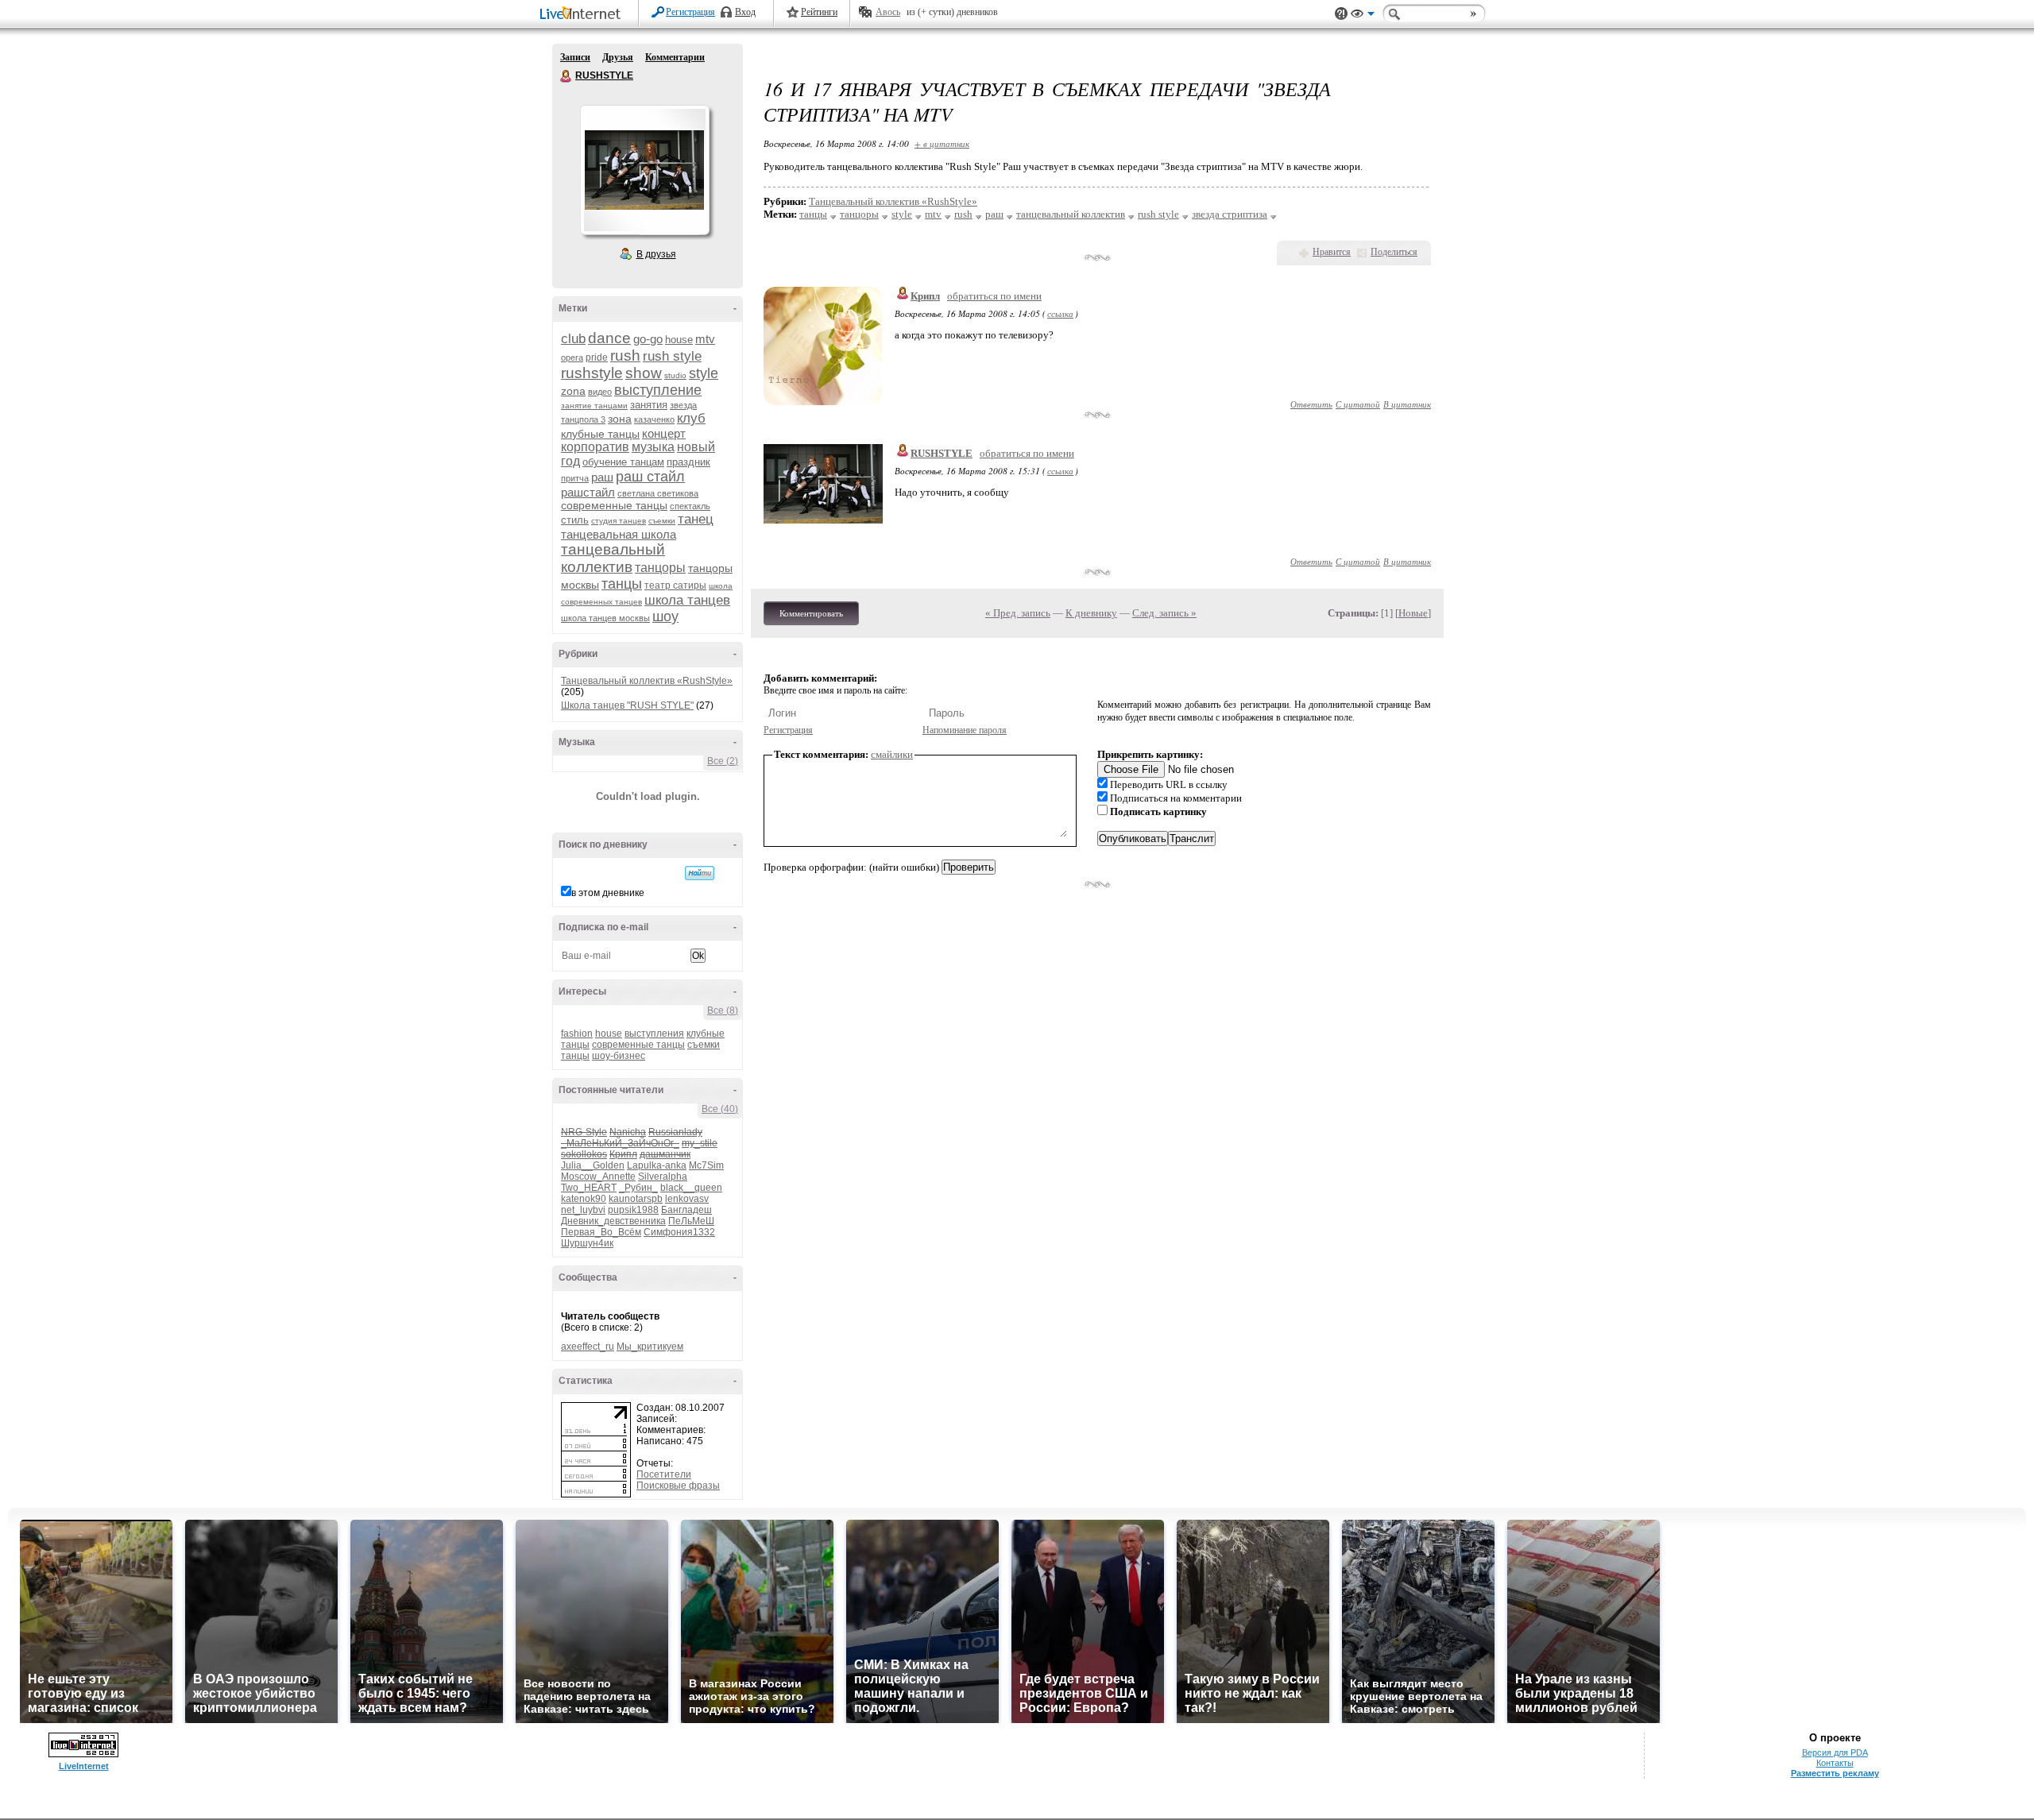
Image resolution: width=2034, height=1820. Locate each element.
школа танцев (687, 600)
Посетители (664, 1474)
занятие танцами (594, 406)
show (644, 373)
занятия (649, 405)
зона (620, 419)
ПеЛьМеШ (691, 1221)
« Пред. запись (1018, 613)
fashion (577, 1034)
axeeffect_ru (588, 1347)
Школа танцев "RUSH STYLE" (627, 705)
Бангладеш (686, 1210)
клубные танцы (600, 434)
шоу (665, 616)
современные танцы (614, 505)
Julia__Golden (593, 1165)
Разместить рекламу (1835, 1773)
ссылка (1060, 313)
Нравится (1332, 252)
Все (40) (720, 1109)
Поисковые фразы (678, 1486)
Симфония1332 (679, 1232)
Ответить (1311, 404)
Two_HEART (589, 1188)
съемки (662, 521)
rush (625, 355)
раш (602, 477)
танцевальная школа (619, 534)
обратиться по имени (994, 296)
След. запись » (1164, 613)
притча (575, 478)
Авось (888, 12)
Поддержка (1341, 14)
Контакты (1835, 1763)
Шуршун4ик (587, 1243)
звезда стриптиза (1230, 214)
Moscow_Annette (598, 1177)
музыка (653, 447)
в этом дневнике (608, 893)
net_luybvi (583, 1210)
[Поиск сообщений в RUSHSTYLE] (700, 873)
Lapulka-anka (657, 1165)
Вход (745, 12)
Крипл (925, 296)
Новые (1413, 613)
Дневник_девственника (613, 1221)
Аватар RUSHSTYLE (644, 170)
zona (573, 391)
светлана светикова (658, 493)
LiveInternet (583, 15)
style (704, 373)
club (573, 339)
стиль (575, 520)
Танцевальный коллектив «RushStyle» (647, 681)
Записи (575, 57)
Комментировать (811, 613)
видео (600, 392)
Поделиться (1394, 252)
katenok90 (584, 1199)
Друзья (618, 57)
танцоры (660, 568)
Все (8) (723, 1010)
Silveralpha (663, 1177)
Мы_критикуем (650, 1347)
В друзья (656, 254)
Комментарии (675, 57)
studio (675, 375)
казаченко (654, 419)
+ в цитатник (942, 143)
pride (597, 357)
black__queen (691, 1188)
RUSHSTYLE (567, 76)
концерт (664, 433)
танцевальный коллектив (613, 558)
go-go (648, 339)
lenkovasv (687, 1199)
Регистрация (690, 12)
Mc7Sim (706, 1165)
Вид (1363, 16)
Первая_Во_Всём (601, 1232)
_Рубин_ (638, 1188)
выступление (658, 390)
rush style (672, 356)
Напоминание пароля (965, 730)
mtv (705, 339)
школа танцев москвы (605, 618)
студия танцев (619, 521)
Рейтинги (819, 12)
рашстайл (588, 492)
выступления (654, 1034)
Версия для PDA (1835, 1752)
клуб (691, 418)
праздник (688, 462)
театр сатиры (675, 585)
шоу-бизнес (619, 1056)
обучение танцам (623, 462)
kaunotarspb (636, 1199)
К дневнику (1091, 613)
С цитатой (1358, 404)
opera (572, 357)
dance (609, 338)
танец (696, 519)
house (679, 340)
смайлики (892, 754)
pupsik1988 (633, 1210)
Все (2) (723, 761)
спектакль (690, 506)
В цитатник (1407, 404)
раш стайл (650, 477)
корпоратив (595, 447)
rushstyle (592, 373)
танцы (622, 584)
